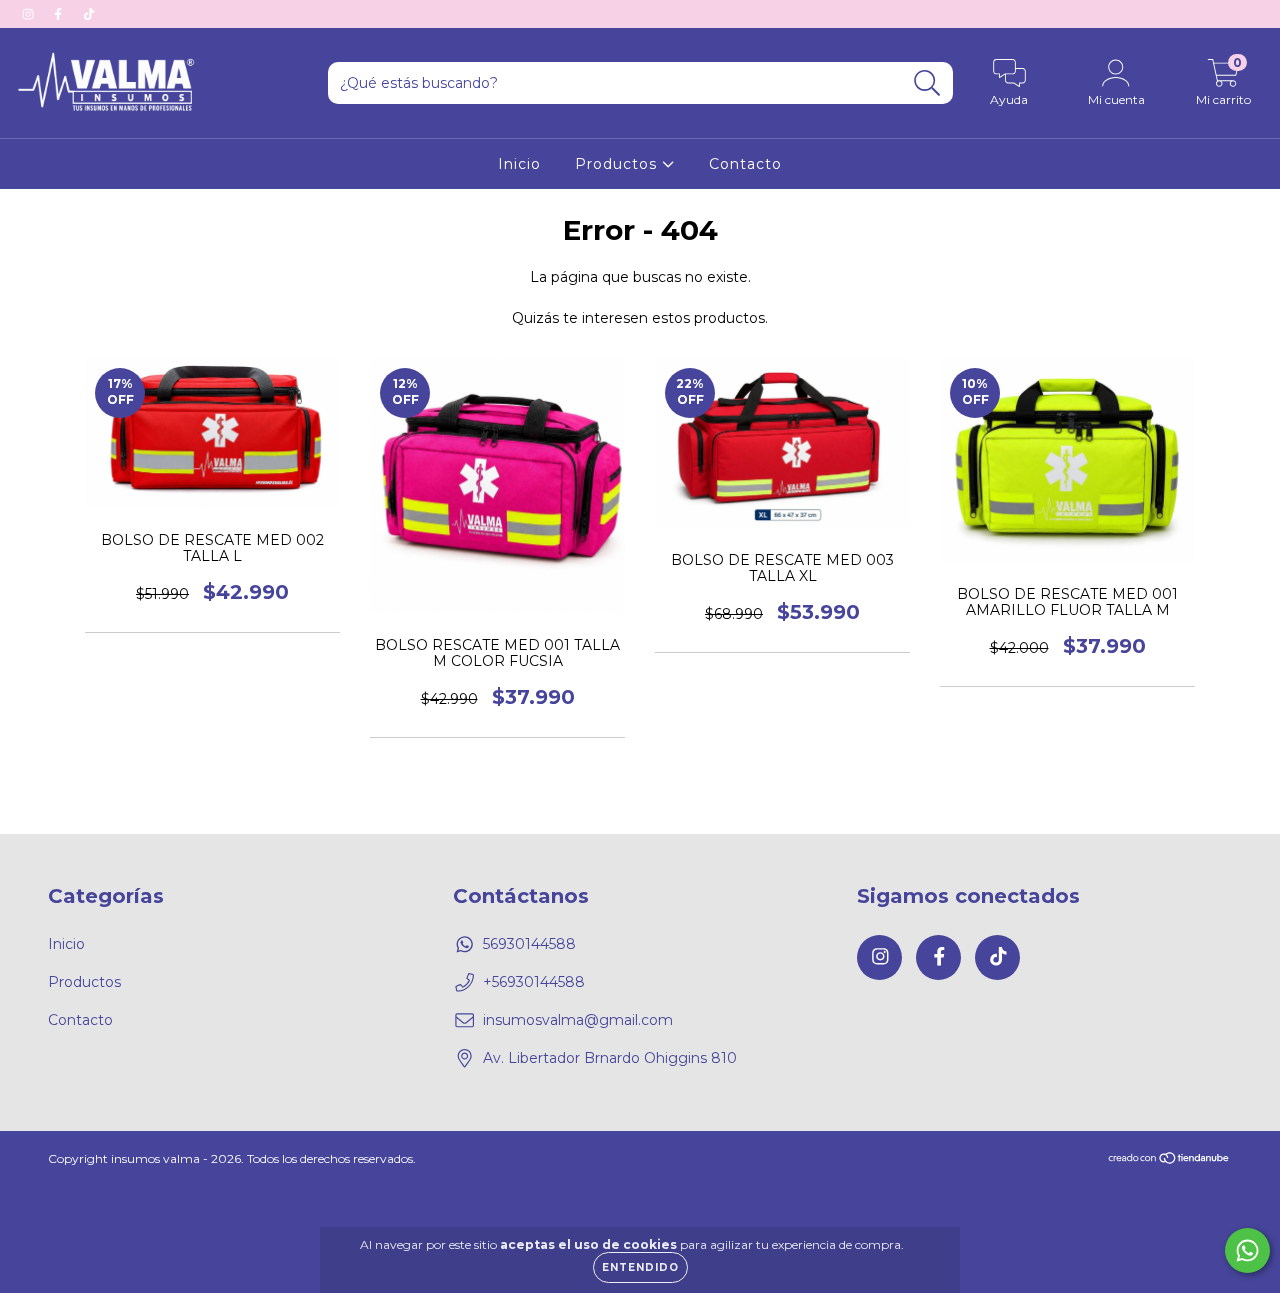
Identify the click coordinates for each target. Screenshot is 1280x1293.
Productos (618, 164)
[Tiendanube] (1169, 1159)
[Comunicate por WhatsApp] (1247, 1250)
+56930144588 (534, 982)
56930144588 (529, 944)
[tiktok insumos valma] (89, 14)
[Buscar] (927, 83)
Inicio (519, 164)
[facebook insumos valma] (60, 14)
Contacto (745, 164)
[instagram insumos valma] (30, 14)
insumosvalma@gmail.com (578, 1020)
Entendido (640, 1267)
